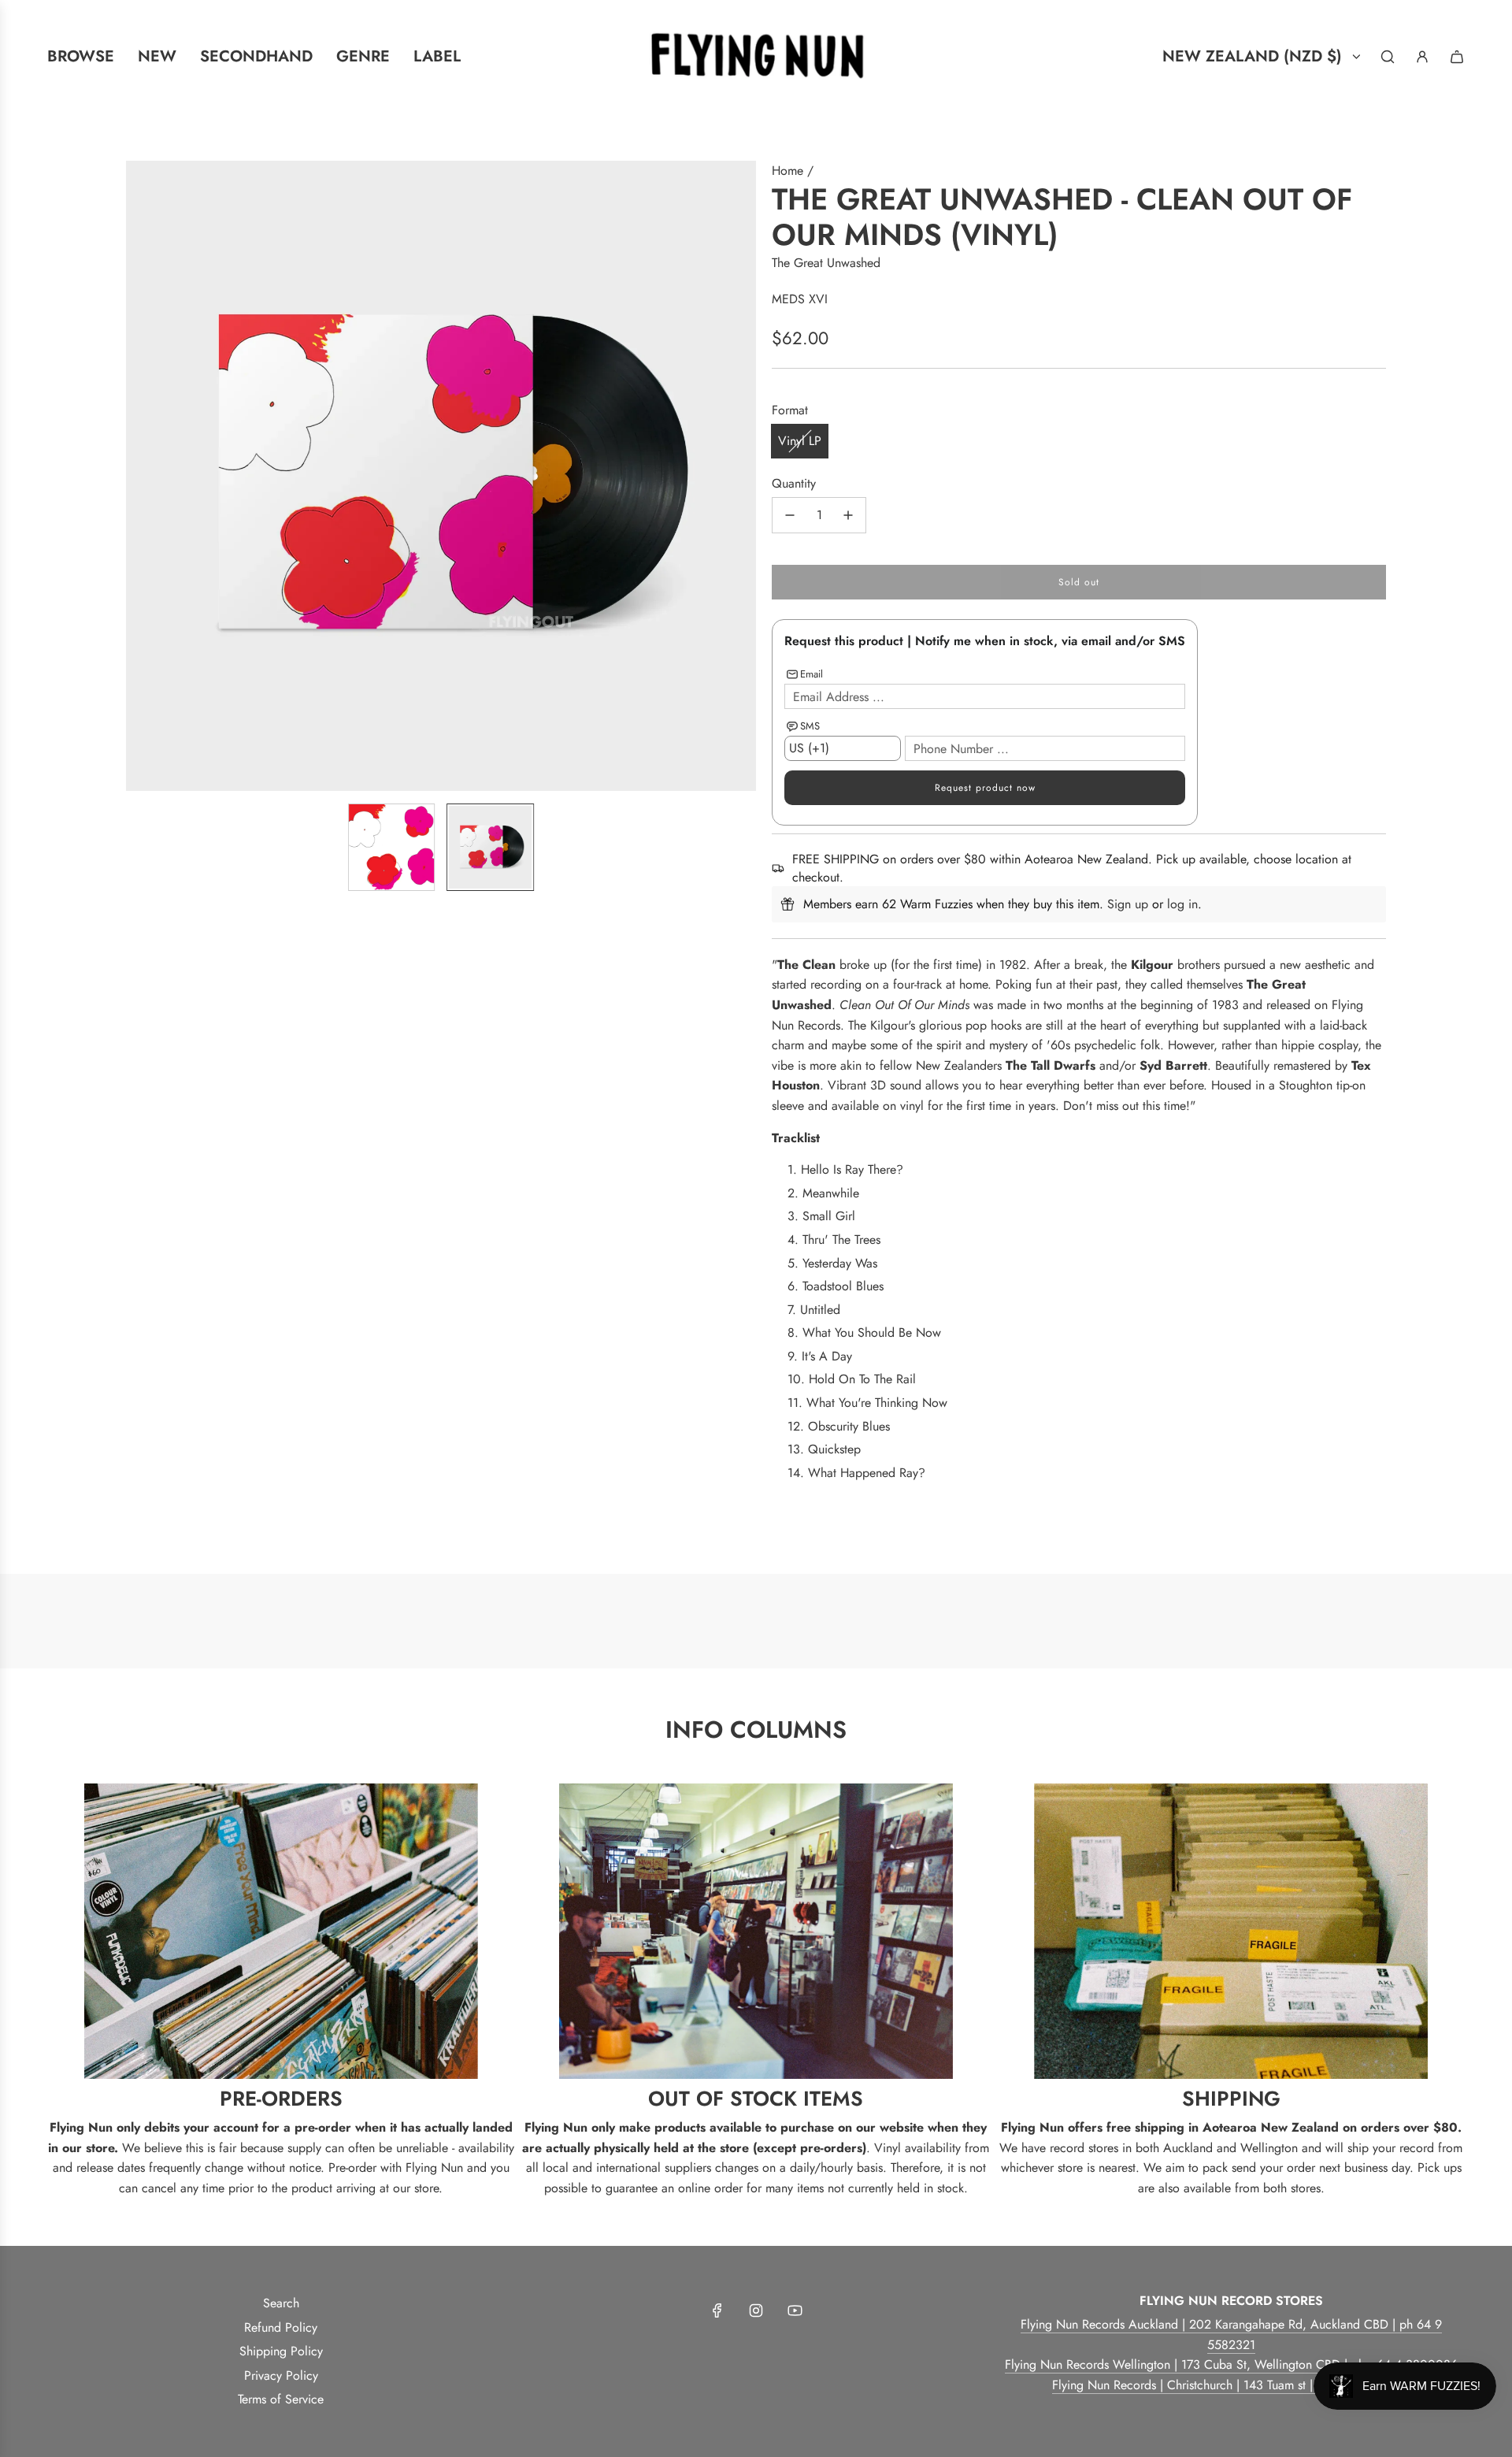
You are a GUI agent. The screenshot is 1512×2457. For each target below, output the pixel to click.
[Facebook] (717, 2310)
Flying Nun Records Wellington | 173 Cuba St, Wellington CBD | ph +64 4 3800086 (1231, 2364)
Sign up (1128, 904)
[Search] (1388, 57)
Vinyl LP (800, 441)
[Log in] (1422, 57)
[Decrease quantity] (790, 515)
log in (1182, 904)
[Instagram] (756, 2310)
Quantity (794, 483)
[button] (139, 476)
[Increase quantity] (848, 515)
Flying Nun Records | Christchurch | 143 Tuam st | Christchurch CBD (1231, 2385)
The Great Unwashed (826, 263)
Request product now (985, 788)
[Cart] (1457, 57)
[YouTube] (795, 2310)
